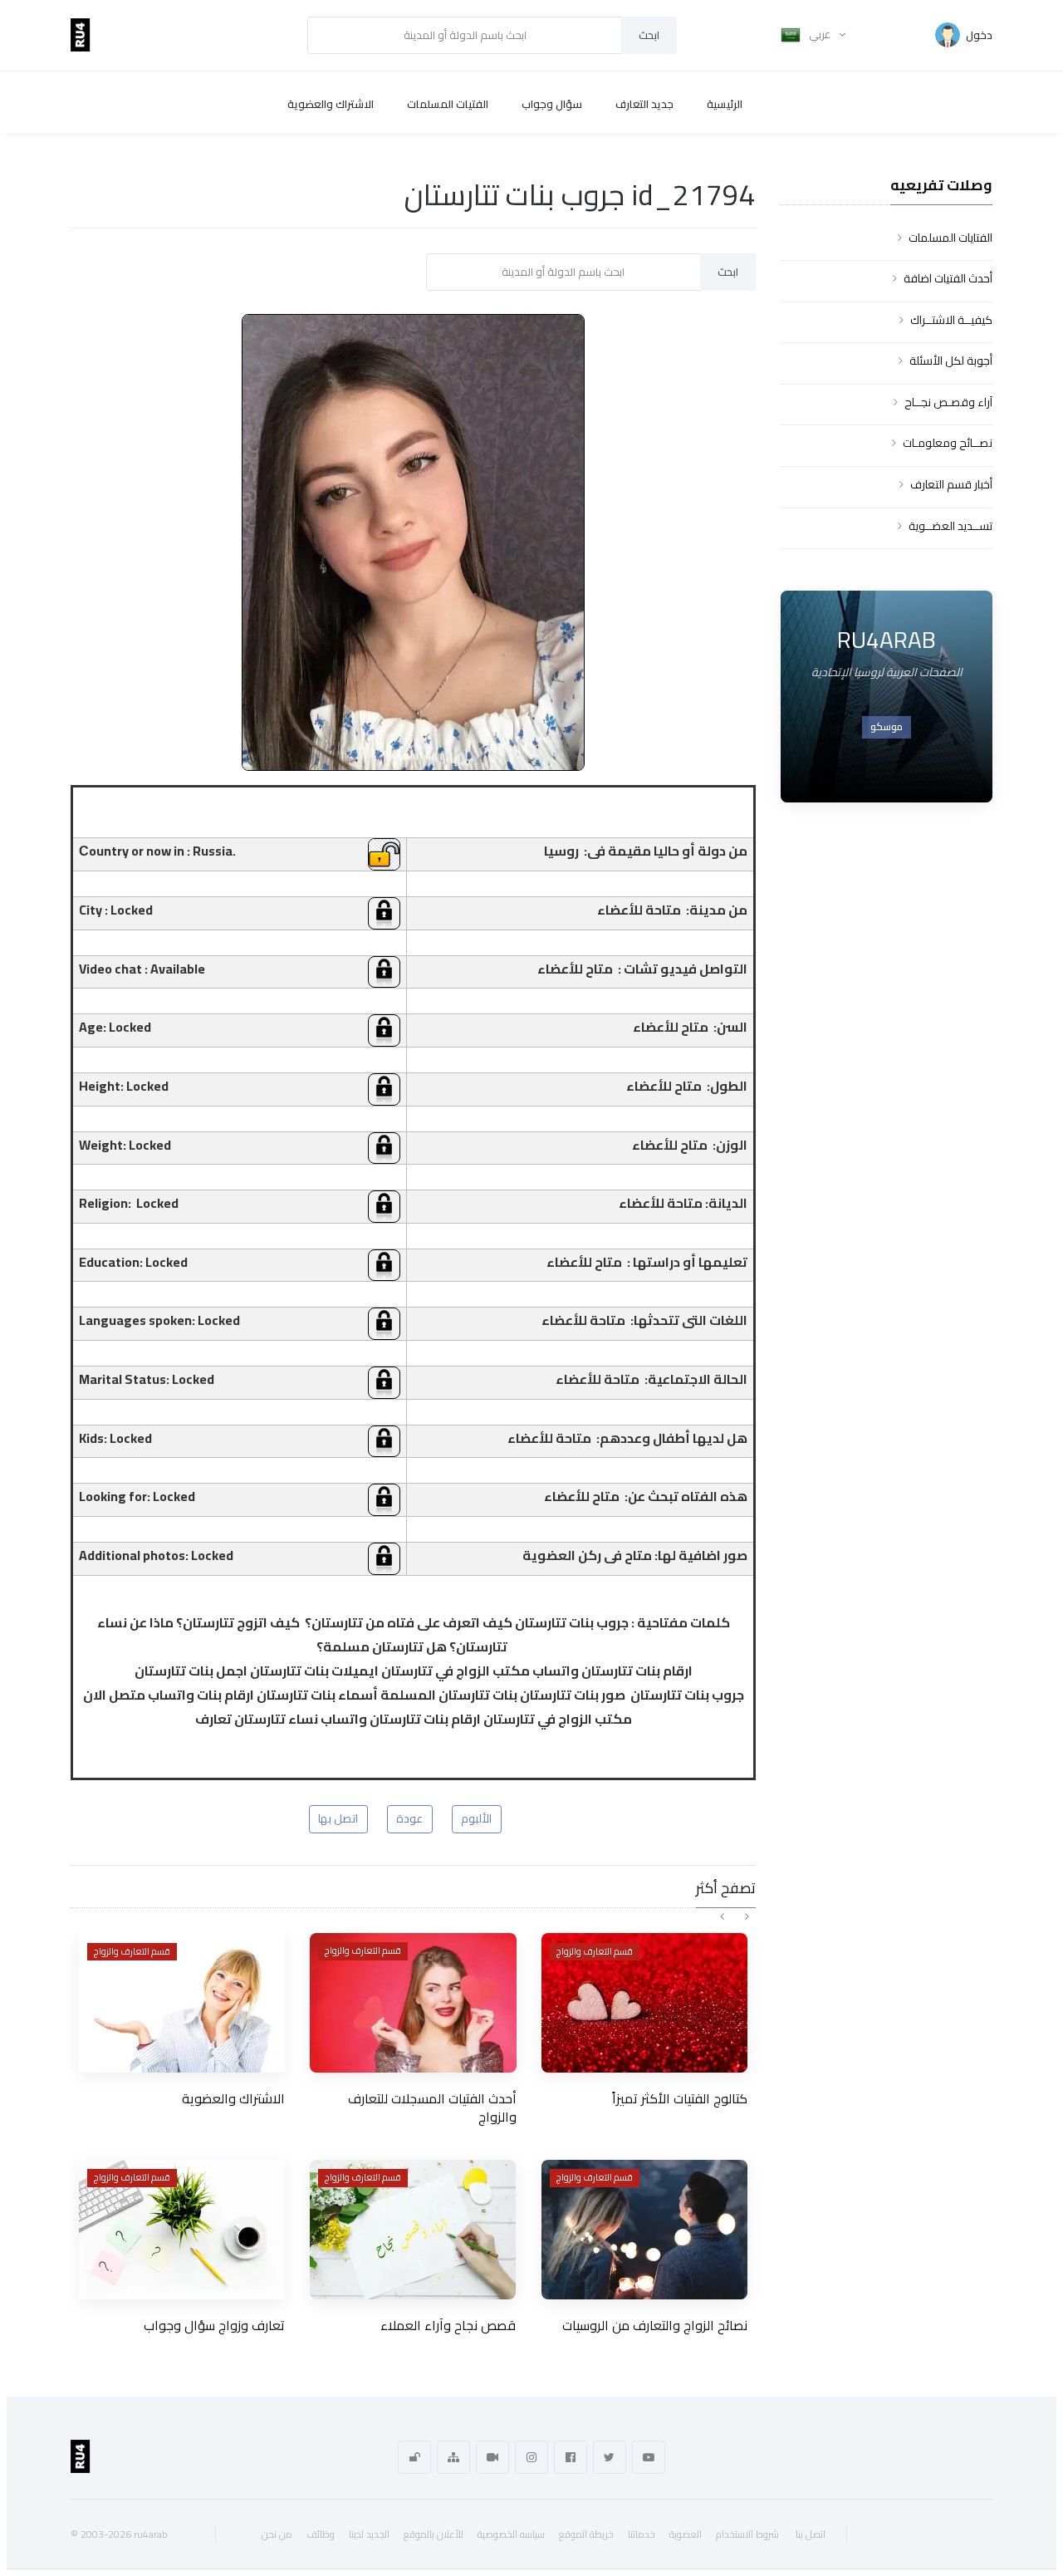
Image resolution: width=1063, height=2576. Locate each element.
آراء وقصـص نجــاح (948, 402)
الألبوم (476, 1818)
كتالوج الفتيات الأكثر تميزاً (680, 2098)
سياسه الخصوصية (511, 2534)
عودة (409, 1818)
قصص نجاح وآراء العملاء (448, 2325)
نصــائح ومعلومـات (948, 443)
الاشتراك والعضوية (331, 104)
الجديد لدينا (369, 2534)
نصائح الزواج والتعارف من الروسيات (655, 2325)
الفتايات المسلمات (950, 238)
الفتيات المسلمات (448, 104)
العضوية (686, 2534)
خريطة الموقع (586, 2534)
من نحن (277, 2534)
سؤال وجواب (552, 104)
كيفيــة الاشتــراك (951, 320)
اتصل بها (338, 1818)
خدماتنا (642, 2534)
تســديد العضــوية (950, 526)
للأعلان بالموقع (434, 2534)
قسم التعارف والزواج (132, 1951)
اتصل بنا (811, 2534)
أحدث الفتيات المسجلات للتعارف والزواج (432, 2107)
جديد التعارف (644, 104)
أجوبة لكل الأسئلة (951, 361)
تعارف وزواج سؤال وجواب (214, 2325)
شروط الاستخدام (747, 2534)
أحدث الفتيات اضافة (948, 278)
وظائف (321, 2534)
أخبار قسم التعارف (951, 484)
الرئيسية (725, 104)
